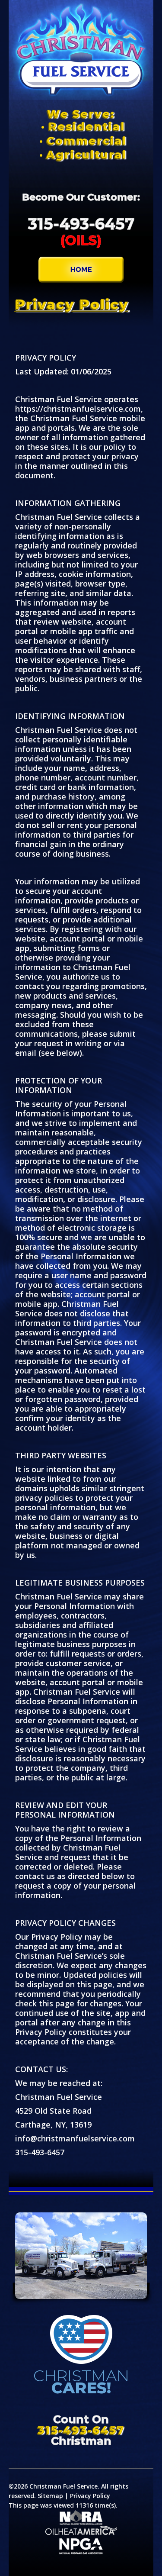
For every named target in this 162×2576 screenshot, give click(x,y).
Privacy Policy (90, 2496)
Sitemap (50, 2496)
